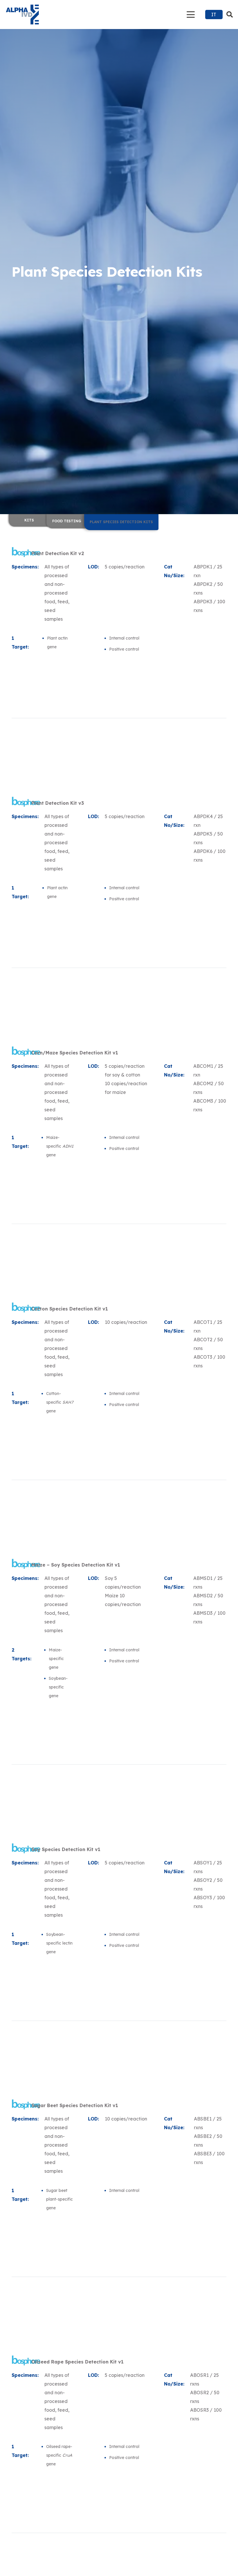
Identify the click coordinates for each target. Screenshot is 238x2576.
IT (214, 15)
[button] (191, 15)
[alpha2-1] (22, 15)
